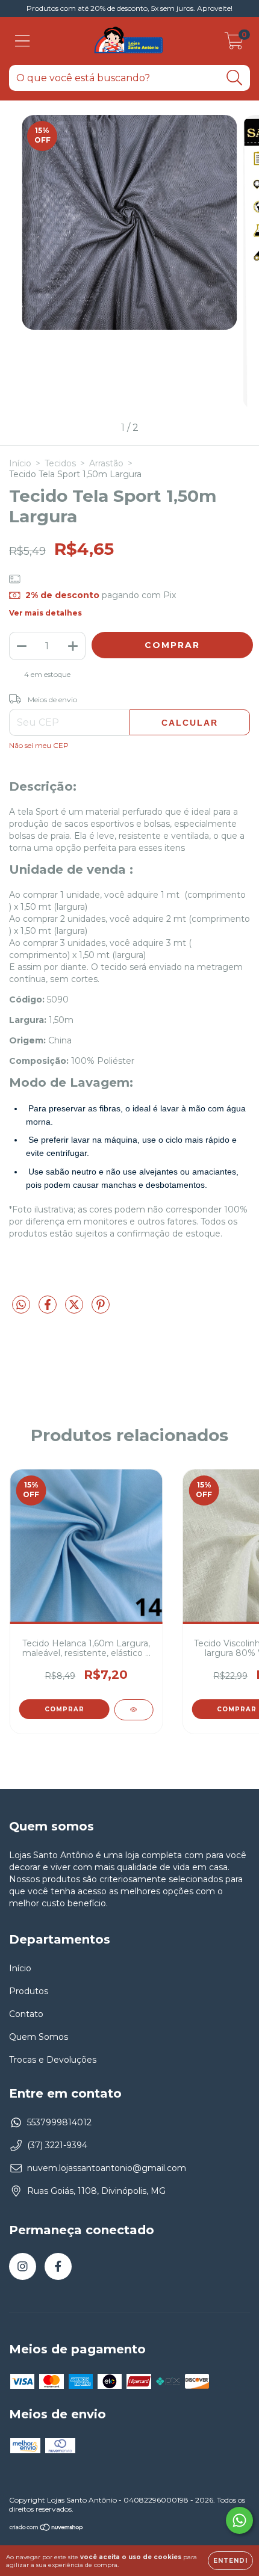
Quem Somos (39, 2037)
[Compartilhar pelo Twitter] (75, 1309)
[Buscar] (235, 78)
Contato (26, 2014)
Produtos (29, 1991)
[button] (66, 1122)
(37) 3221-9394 (57, 2145)
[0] (234, 44)
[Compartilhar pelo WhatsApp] (21, 1305)
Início (20, 463)
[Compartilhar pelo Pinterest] (101, 1309)
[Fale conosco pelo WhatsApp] (239, 2520)
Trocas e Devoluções (53, 2060)
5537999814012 (59, 2122)
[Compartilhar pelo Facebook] (49, 1309)
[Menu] (23, 41)
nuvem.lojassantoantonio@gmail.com (107, 2168)
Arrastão (106, 463)
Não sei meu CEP (39, 745)
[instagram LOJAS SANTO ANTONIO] (23, 2266)
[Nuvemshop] (47, 2529)
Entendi (230, 2561)
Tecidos (60, 463)
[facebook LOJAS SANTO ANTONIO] (58, 2266)
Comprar (64, 1709)
